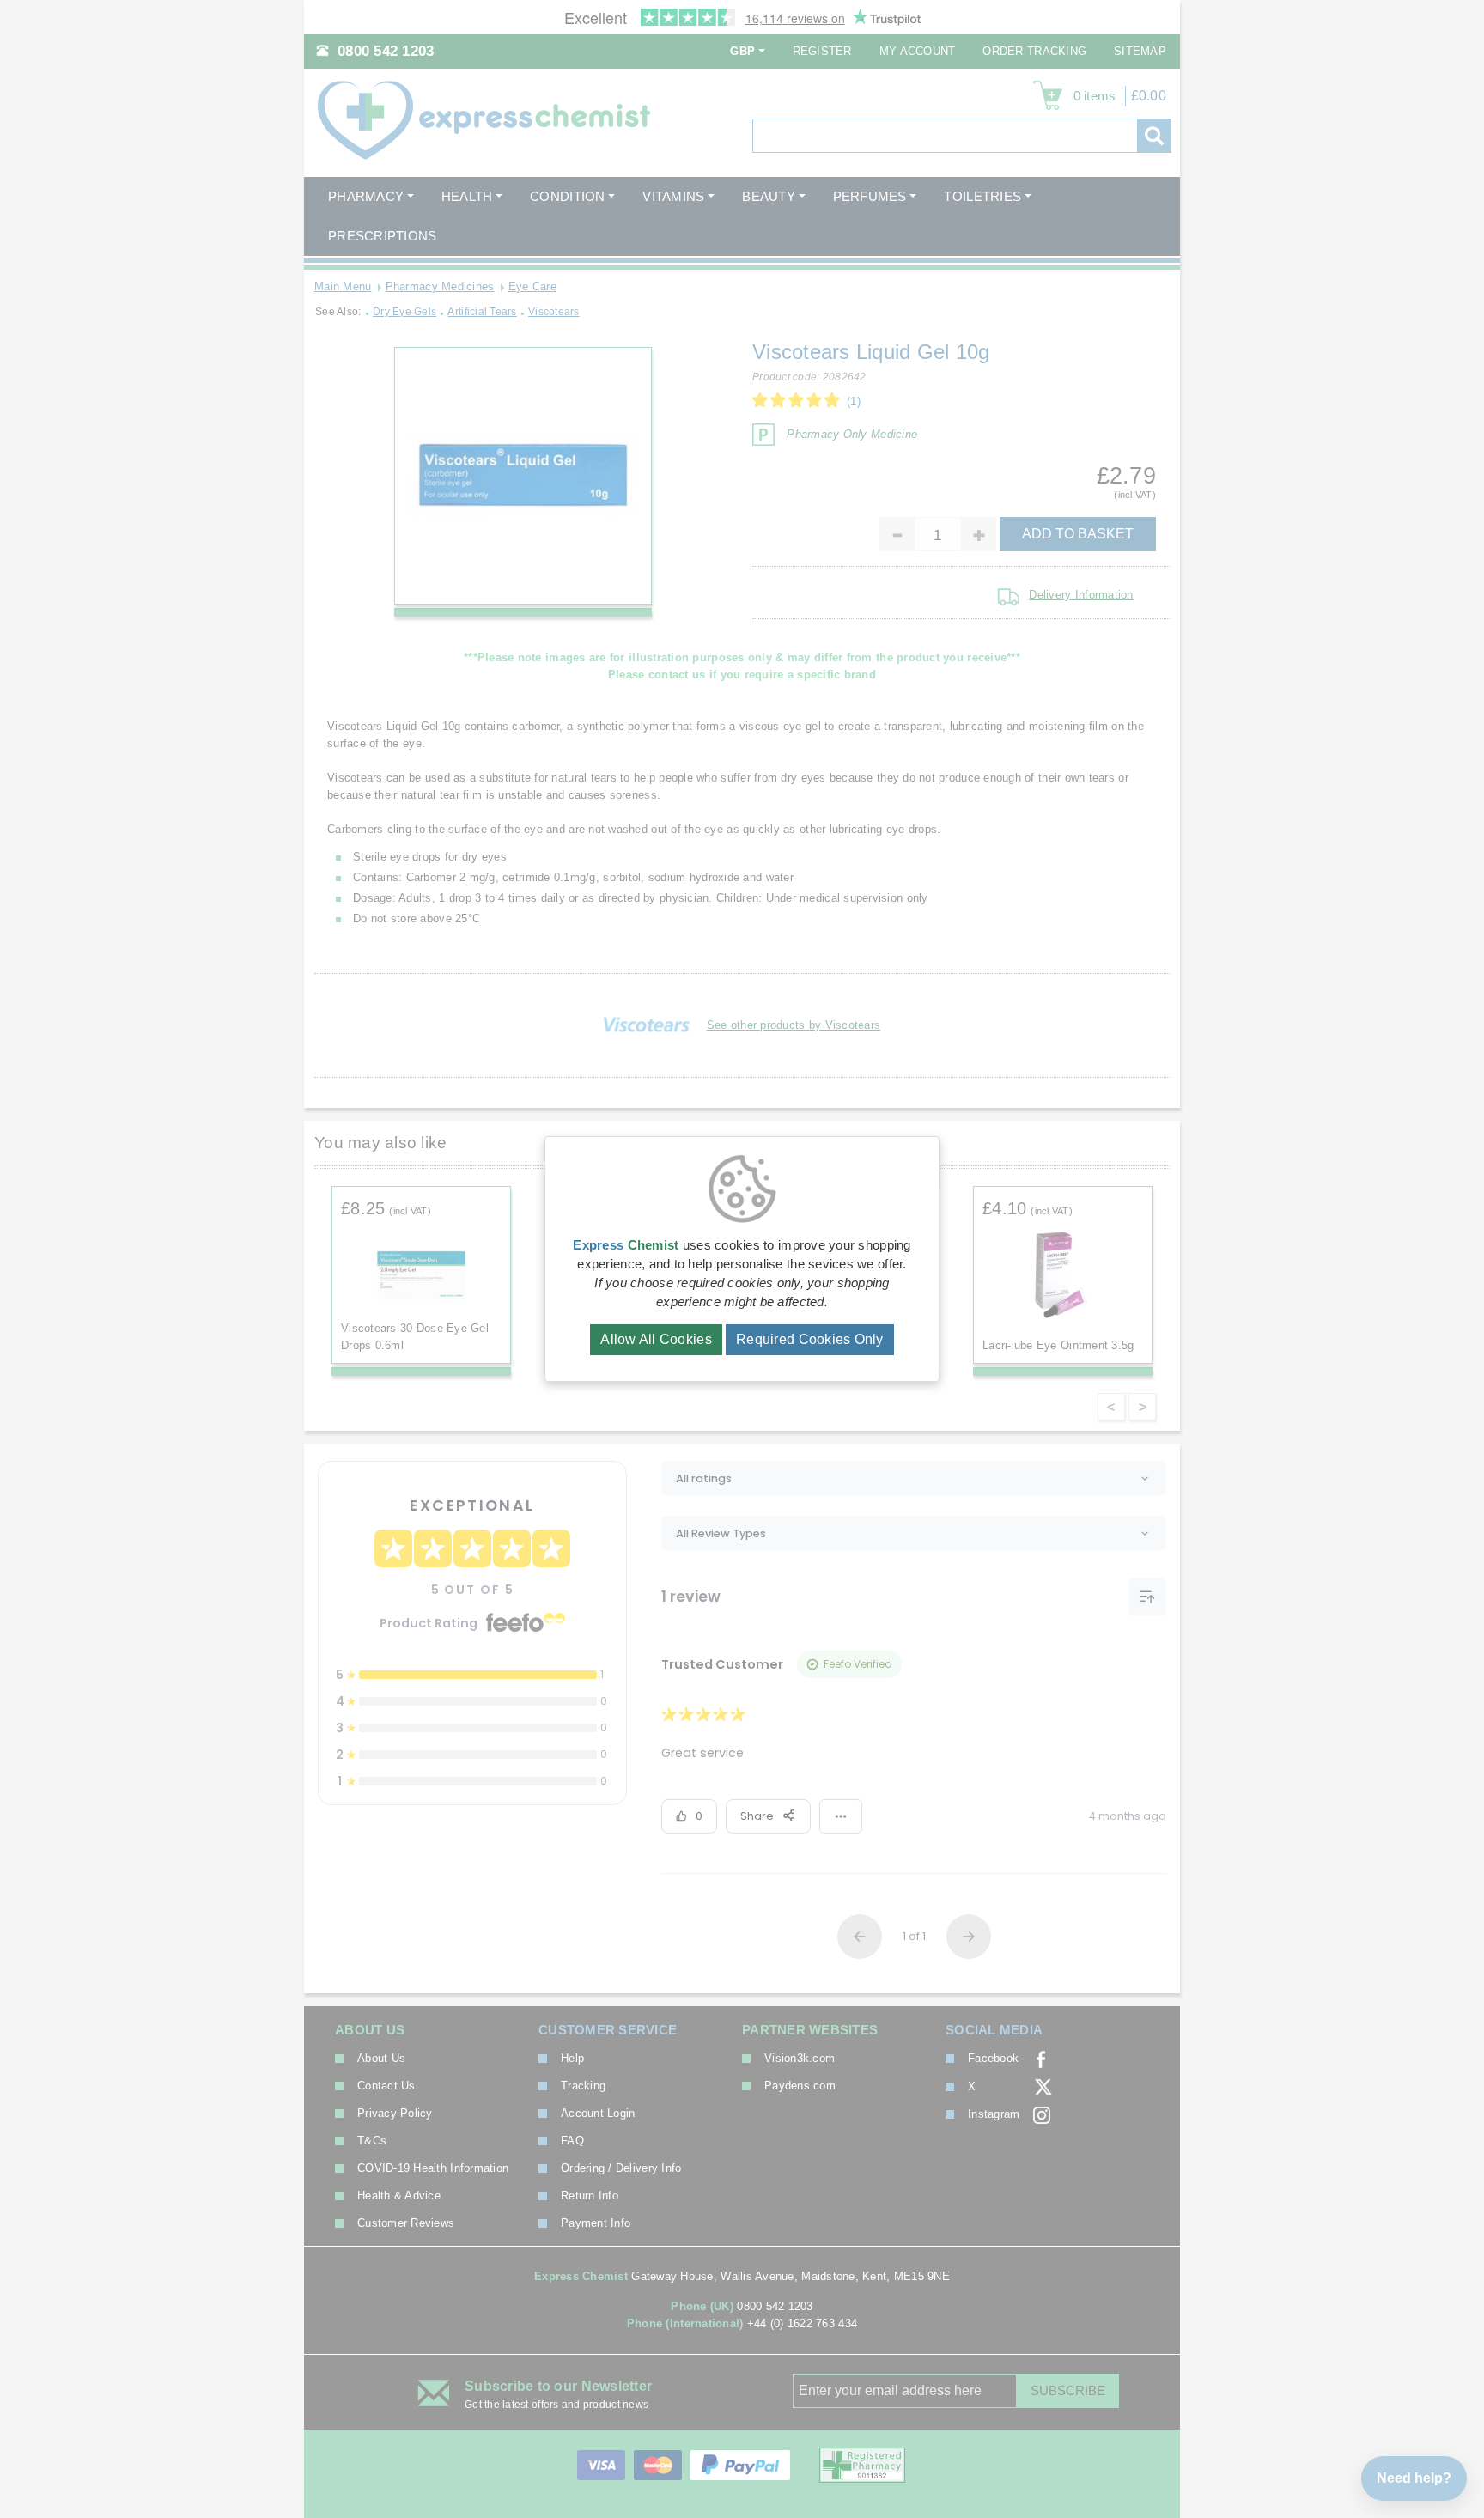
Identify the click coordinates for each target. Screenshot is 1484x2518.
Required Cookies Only (810, 1339)
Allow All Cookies (656, 1339)
